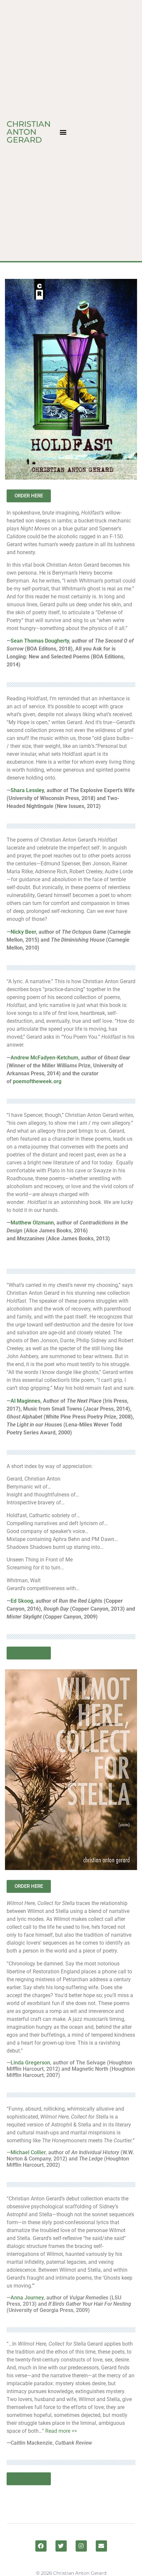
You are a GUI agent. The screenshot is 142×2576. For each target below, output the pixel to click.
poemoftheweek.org (37, 1081)
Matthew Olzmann (32, 1223)
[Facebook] (41, 2546)
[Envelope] (101, 2546)
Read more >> (61, 2431)
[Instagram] (81, 2546)
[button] (63, 132)
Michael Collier (28, 2152)
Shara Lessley (27, 790)
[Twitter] (61, 2546)
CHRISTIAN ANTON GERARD (29, 132)
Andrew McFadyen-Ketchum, (46, 1058)
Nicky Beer (23, 932)
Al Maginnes (25, 1401)
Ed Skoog (22, 1601)
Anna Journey (27, 2298)
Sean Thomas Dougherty (40, 641)
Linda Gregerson (30, 2063)
